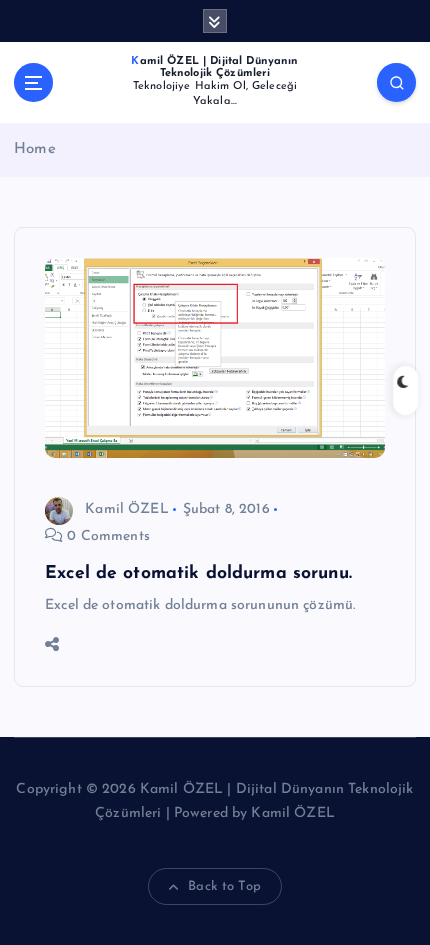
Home (35, 149)
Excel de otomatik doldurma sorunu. (198, 573)
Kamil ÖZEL (126, 509)
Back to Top (224, 886)
